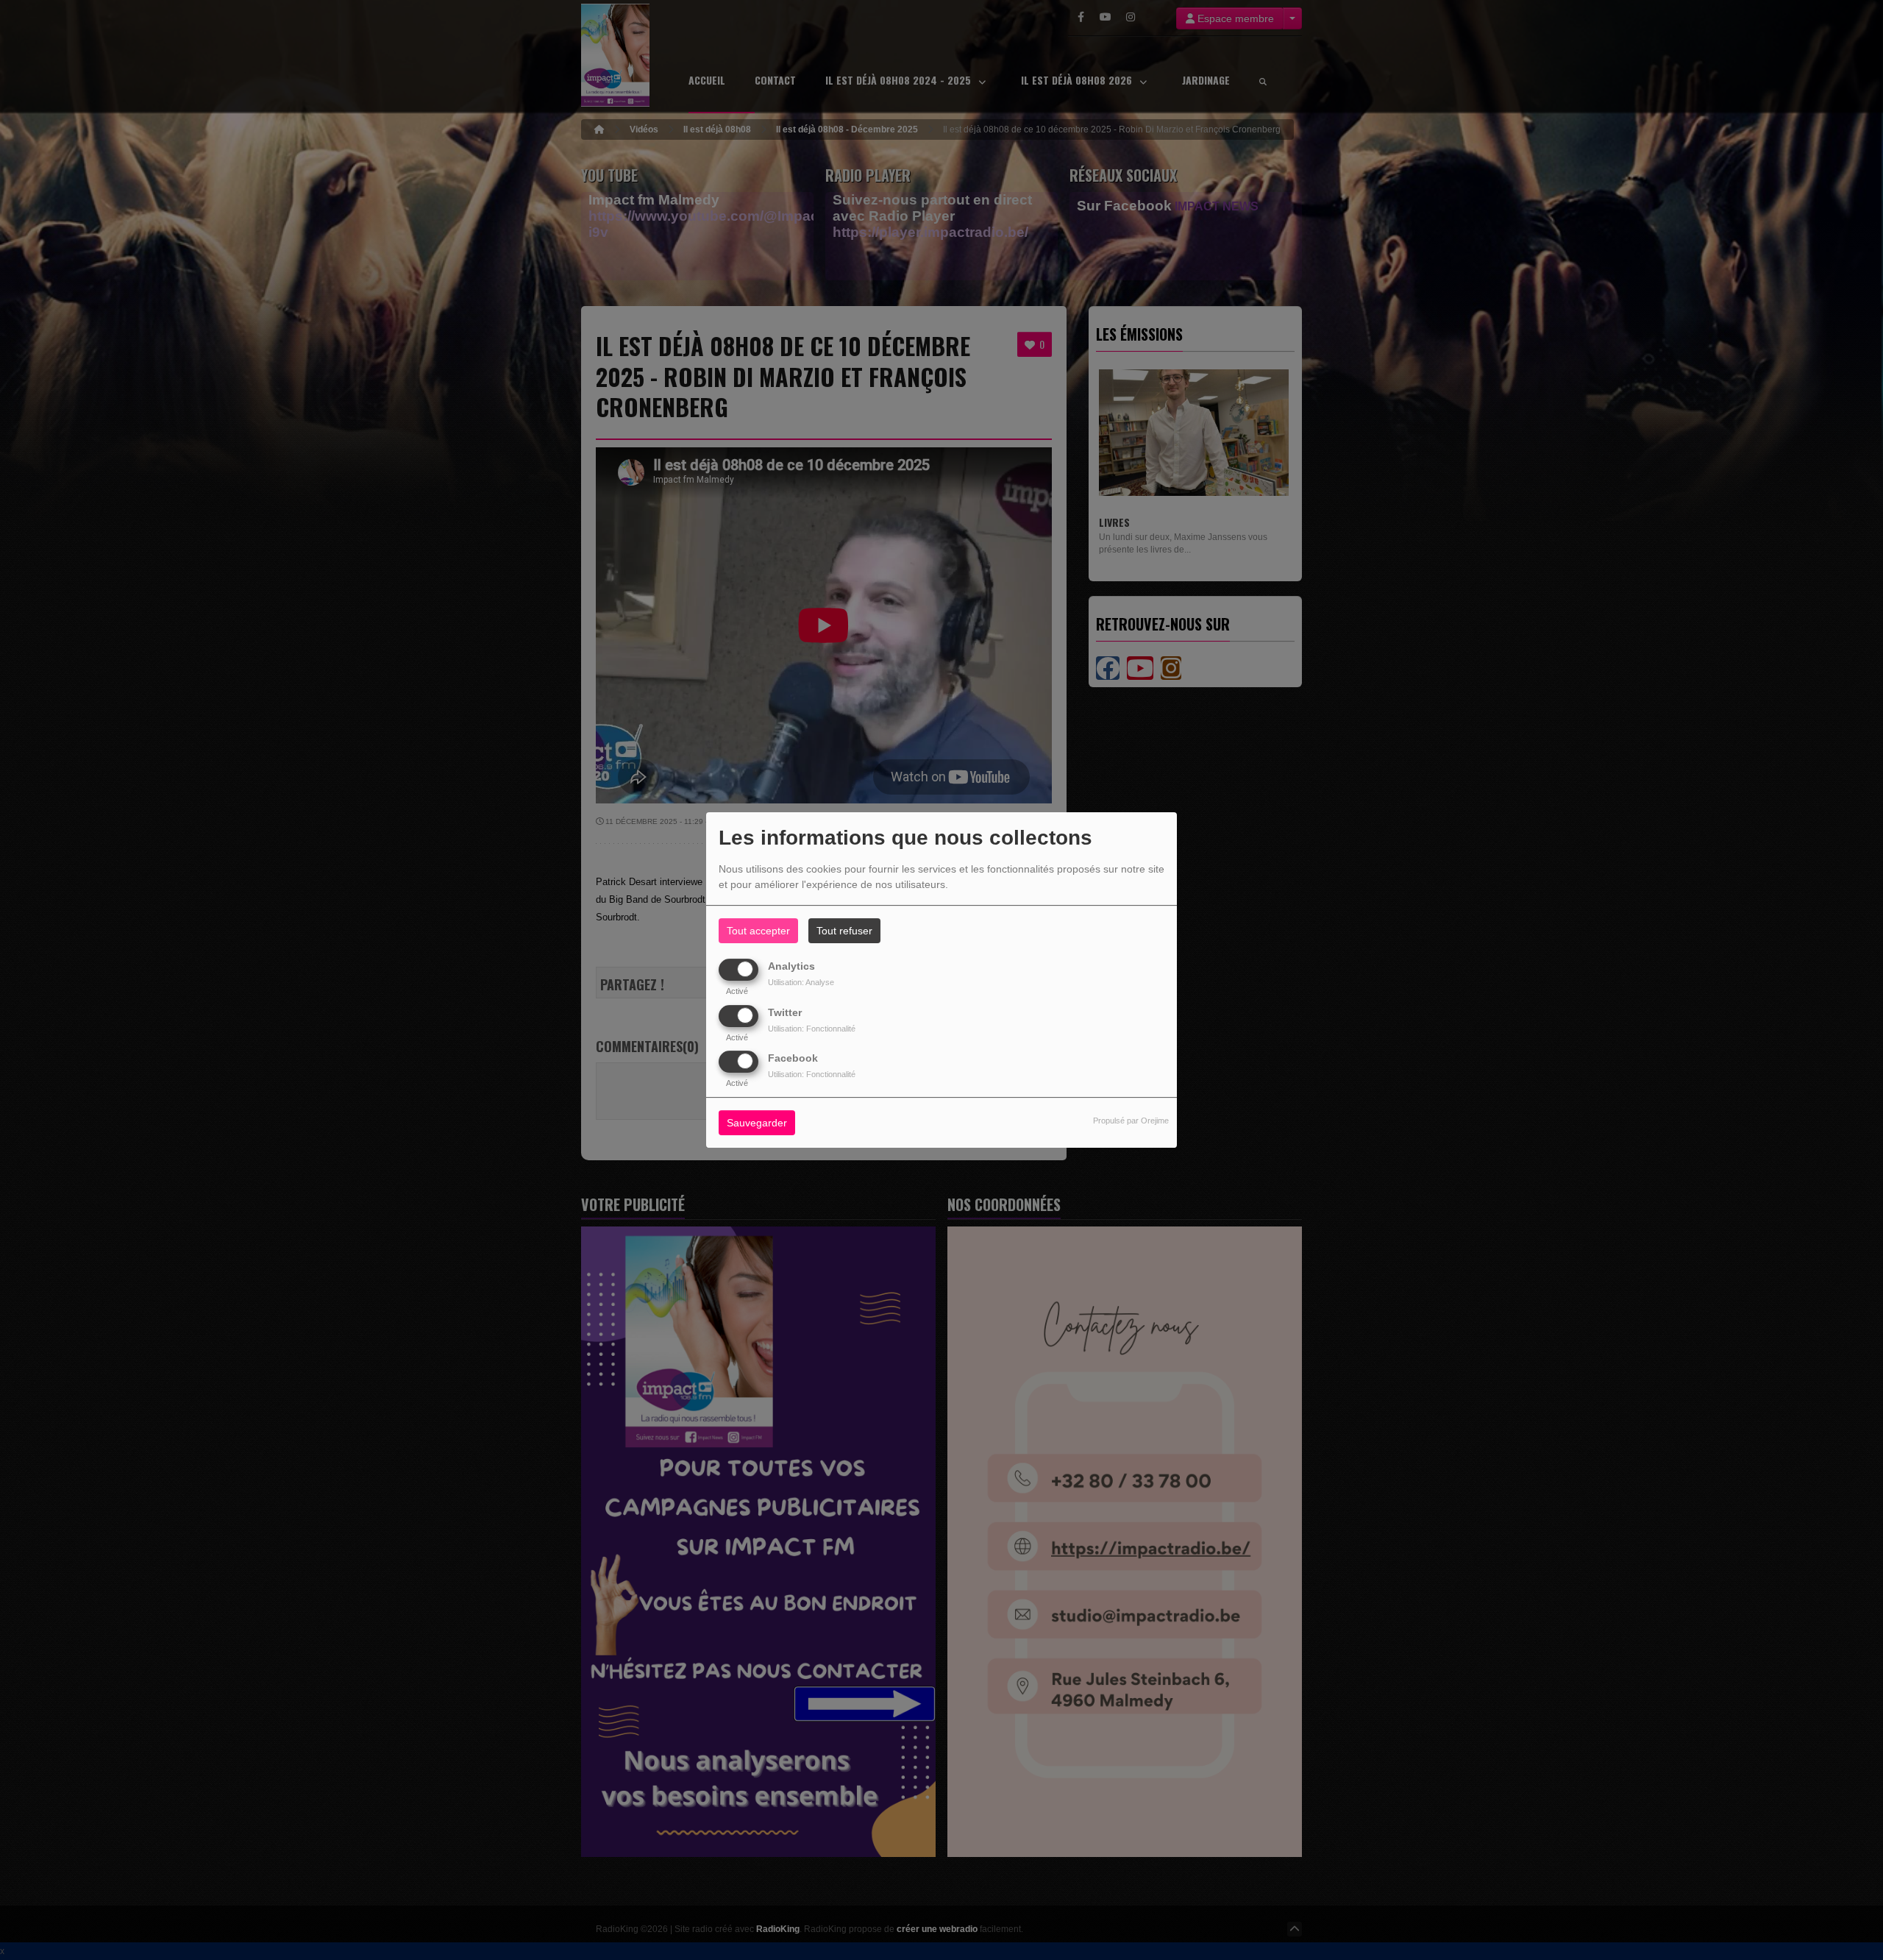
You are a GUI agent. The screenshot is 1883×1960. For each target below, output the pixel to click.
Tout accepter (758, 931)
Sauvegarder (757, 1123)
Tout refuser (844, 931)
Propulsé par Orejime (1131, 1121)
